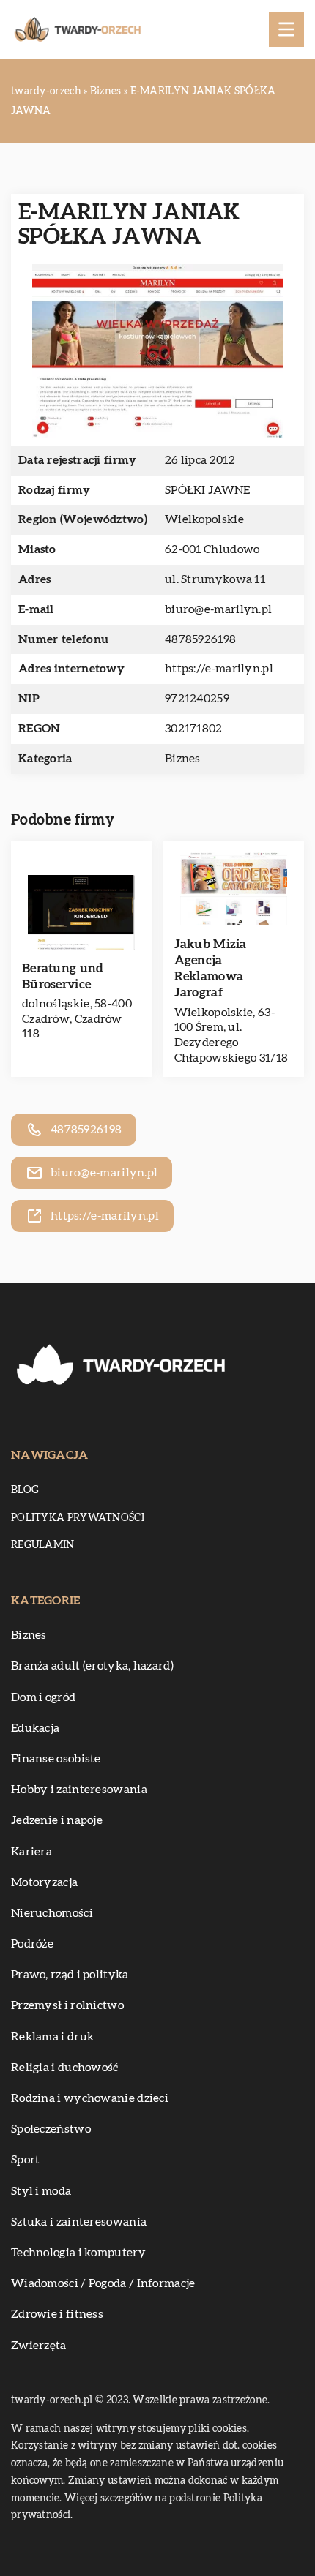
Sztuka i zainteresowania (79, 2222)
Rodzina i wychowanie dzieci (90, 2098)
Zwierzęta (39, 2346)
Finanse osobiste (56, 1759)
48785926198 (200, 639)
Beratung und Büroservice (63, 976)
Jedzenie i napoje (57, 1820)
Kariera (31, 1852)
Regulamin (43, 1545)
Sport (26, 2160)
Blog (25, 1490)
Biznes (183, 759)
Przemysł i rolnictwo (67, 2005)
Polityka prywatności (78, 1518)
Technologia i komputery (78, 2253)
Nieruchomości (52, 1913)
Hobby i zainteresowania (79, 1790)
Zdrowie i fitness (57, 2314)
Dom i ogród (43, 1697)
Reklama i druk (52, 2037)
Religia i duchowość (65, 2068)
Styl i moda (41, 2191)
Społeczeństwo (51, 2129)
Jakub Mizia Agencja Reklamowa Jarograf (211, 968)
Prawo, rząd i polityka (70, 1975)
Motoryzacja (44, 1882)
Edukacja (35, 1728)
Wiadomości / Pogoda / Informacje (103, 2283)
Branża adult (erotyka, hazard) (92, 1666)
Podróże (32, 1944)
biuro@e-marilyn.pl (218, 609)
